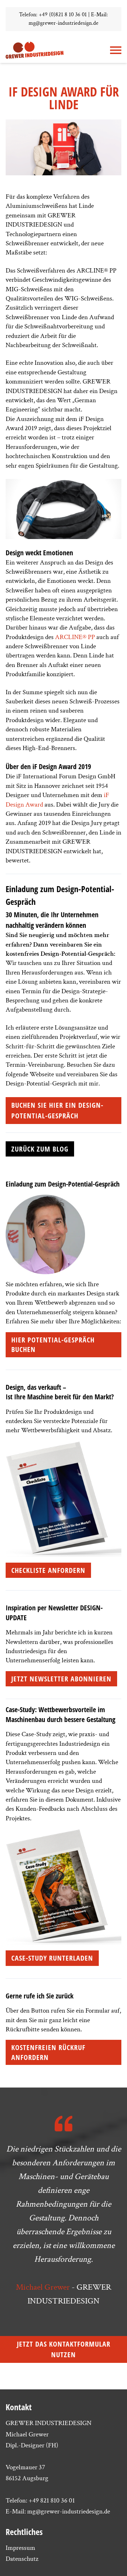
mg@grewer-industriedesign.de (64, 23)
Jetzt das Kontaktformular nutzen (64, 2349)
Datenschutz (22, 2559)
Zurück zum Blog (40, 1149)
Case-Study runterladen (52, 1958)
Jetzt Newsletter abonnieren (61, 1679)
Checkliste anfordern (48, 1570)
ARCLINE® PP (75, 637)
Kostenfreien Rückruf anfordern (48, 2052)
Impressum (20, 2548)
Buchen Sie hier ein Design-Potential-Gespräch (57, 1110)
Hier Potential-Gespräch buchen (53, 1345)
